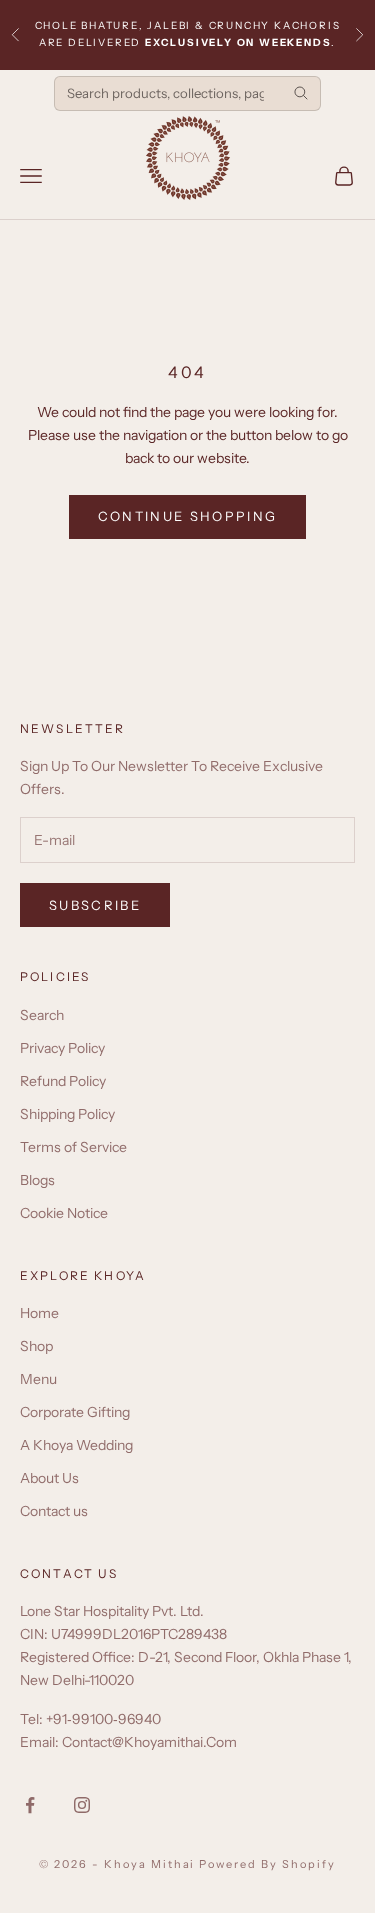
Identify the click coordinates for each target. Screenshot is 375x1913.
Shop (36, 1346)
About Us (49, 1478)
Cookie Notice (64, 1213)
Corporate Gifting (75, 1412)
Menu (38, 1379)
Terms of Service (73, 1147)
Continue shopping (188, 516)
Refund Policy (63, 1081)
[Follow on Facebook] (30, 1805)
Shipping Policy (67, 1114)
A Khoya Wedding (76, 1445)
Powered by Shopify (267, 1864)
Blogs (37, 1180)
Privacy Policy (62, 1048)
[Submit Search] (301, 93)
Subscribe (95, 905)
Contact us (54, 1511)
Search (42, 1015)
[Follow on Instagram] (82, 1805)
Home (39, 1313)
